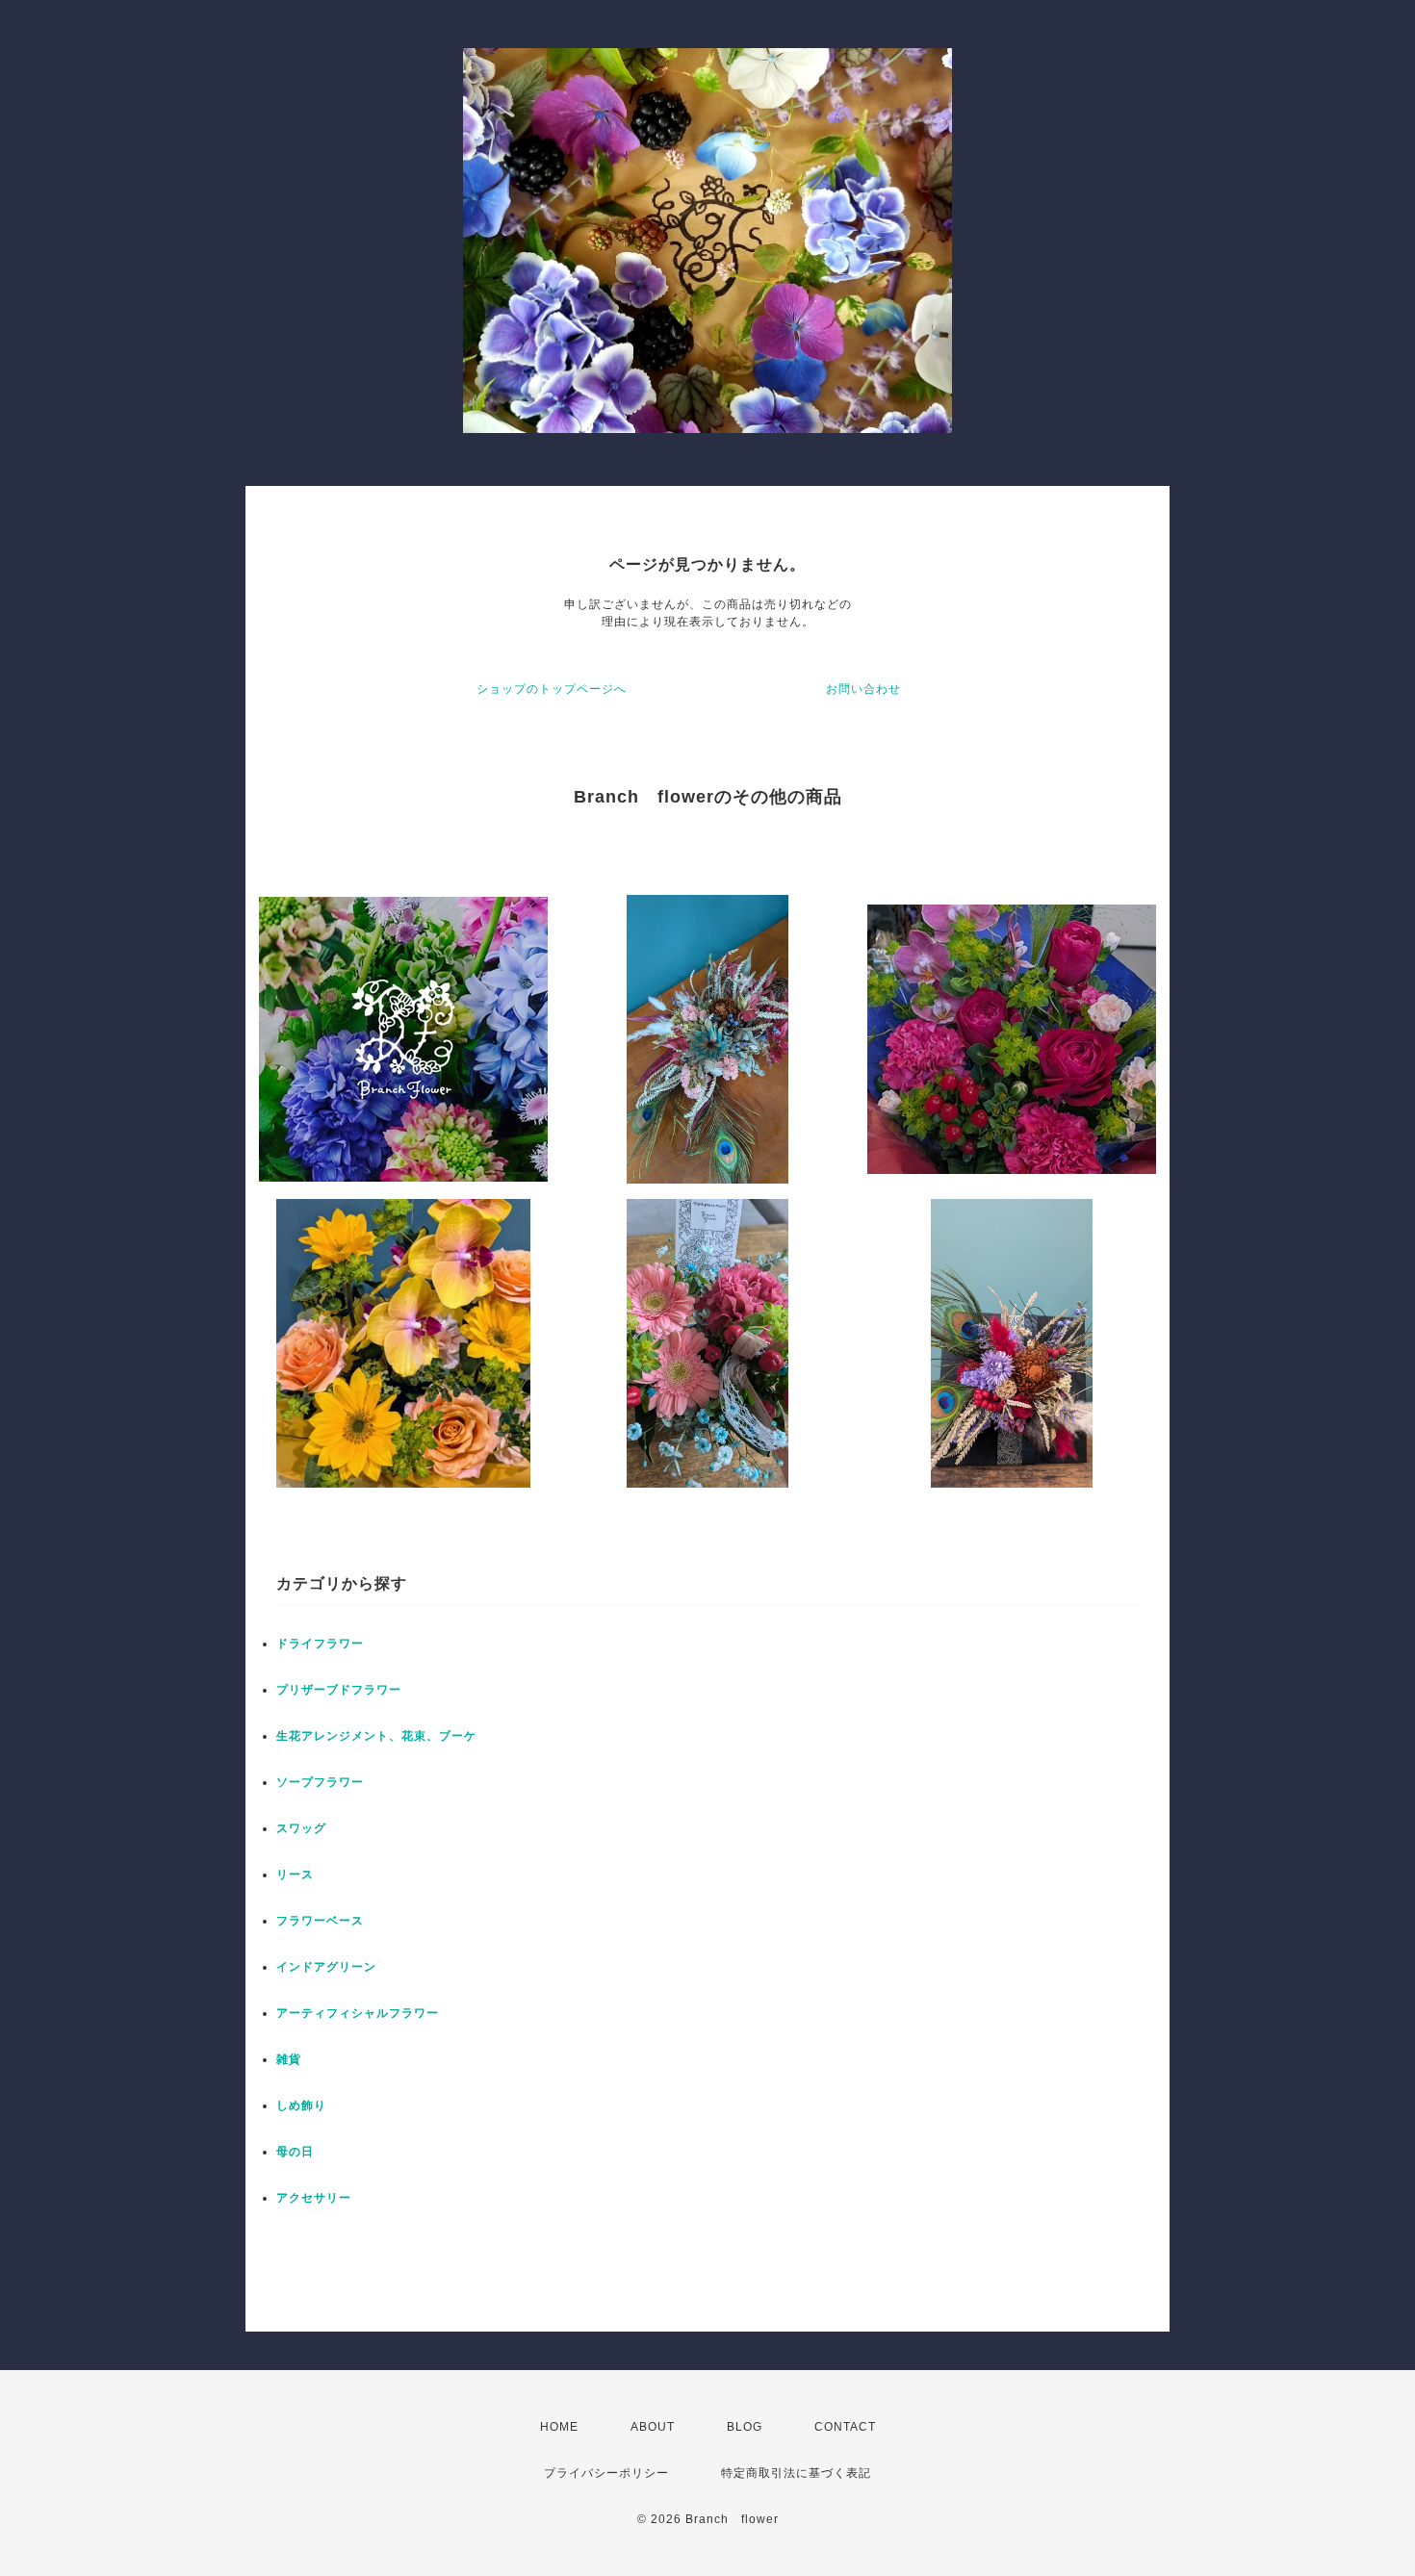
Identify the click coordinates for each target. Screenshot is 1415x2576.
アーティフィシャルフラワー (358, 2013)
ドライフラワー (320, 1644)
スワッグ (301, 1828)
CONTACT (845, 2427)
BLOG (745, 2427)
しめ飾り (301, 2105)
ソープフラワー (320, 1782)
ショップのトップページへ (552, 689)
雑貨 (289, 2059)
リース (295, 1875)
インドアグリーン (326, 1967)
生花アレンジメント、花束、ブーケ (376, 1736)
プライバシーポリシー (606, 2473)
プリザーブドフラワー (339, 1690)
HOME (559, 2427)
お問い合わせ (863, 689)
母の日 (295, 2152)
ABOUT (653, 2427)
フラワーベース (320, 1921)
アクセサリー (314, 2198)
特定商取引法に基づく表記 (796, 2473)
